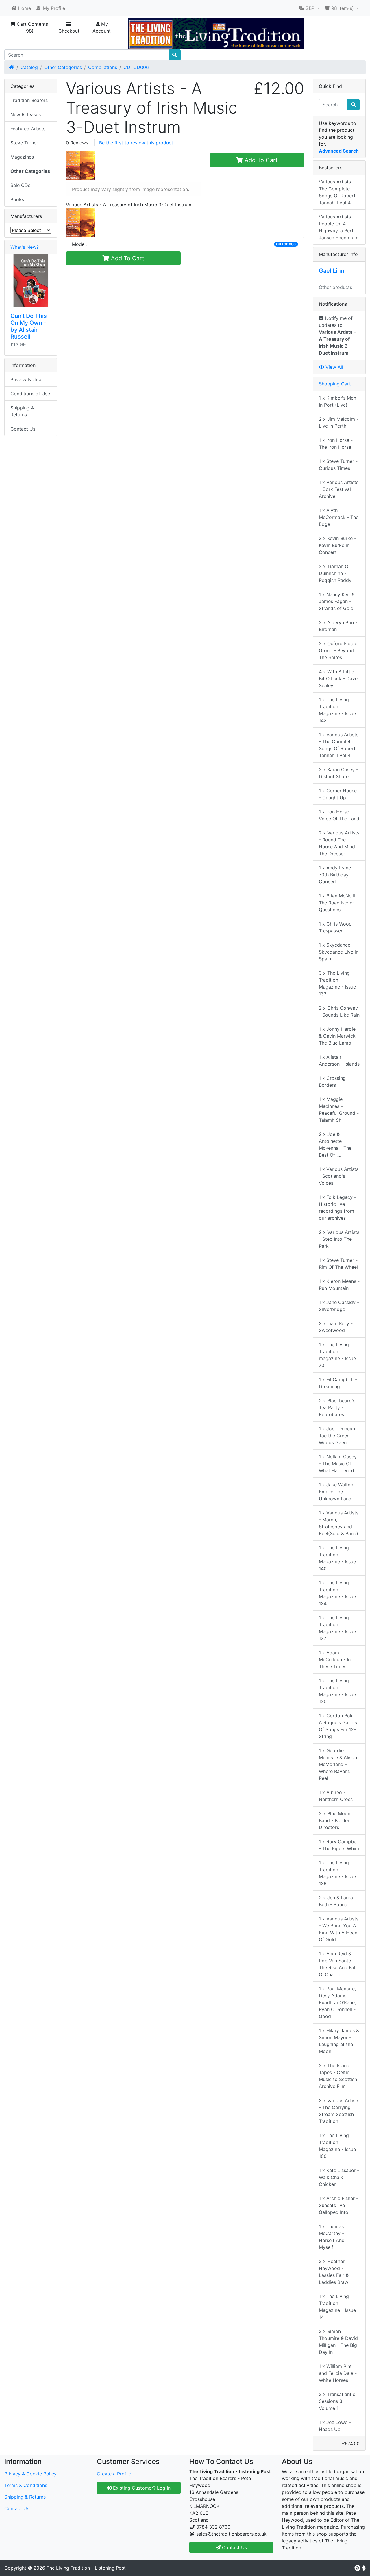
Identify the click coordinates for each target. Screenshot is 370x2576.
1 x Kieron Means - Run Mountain (339, 1285)
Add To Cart (260, 160)
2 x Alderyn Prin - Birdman (338, 626)
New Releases (26, 114)
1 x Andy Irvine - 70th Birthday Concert (337, 875)
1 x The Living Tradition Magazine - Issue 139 (337, 1873)
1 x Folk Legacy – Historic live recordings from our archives (338, 1208)
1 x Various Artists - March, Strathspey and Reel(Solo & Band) (339, 1523)
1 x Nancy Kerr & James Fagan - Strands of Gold (337, 601)
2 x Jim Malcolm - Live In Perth (339, 422)
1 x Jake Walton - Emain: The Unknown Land (338, 1492)
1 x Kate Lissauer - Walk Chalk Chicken (339, 2177)
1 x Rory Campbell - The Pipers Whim (339, 1845)
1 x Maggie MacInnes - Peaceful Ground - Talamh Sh (339, 1110)
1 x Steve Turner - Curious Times (338, 465)
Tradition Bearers (29, 100)
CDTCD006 (136, 67)
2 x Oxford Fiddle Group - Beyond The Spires (338, 650)
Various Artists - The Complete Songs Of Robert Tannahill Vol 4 (337, 192)
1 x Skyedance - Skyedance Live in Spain (339, 952)
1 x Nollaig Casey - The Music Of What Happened (338, 1464)
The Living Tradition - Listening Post (86, 2568)
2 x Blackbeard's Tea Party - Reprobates (337, 1407)
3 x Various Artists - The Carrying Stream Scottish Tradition (339, 2111)
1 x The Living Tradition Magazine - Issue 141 (337, 2307)
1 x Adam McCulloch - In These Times (335, 1659)
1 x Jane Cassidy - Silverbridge (339, 1306)
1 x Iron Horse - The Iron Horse (336, 444)
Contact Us (23, 429)
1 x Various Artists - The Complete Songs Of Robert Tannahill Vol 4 (339, 745)
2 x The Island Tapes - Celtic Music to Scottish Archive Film (338, 2076)
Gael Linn (332, 271)
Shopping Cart (335, 384)
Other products (335, 287)
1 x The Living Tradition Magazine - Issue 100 (337, 2146)
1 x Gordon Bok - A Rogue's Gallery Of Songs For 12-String (338, 1726)
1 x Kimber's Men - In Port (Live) (339, 401)
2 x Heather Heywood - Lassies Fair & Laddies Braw (334, 2272)
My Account (102, 27)
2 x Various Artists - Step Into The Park (339, 1239)
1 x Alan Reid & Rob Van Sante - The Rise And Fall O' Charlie (338, 1964)
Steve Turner (24, 143)
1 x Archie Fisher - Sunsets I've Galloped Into (338, 2205)
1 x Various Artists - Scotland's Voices (339, 1176)
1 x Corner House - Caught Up (338, 794)
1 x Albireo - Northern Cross (336, 1796)
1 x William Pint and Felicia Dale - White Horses (338, 2373)
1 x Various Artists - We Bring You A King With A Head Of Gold (339, 1929)
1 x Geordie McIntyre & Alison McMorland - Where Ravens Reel (338, 1764)
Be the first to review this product (136, 143)
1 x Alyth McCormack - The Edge (339, 517)
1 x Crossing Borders (332, 1082)
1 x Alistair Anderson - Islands (339, 1060)
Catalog (29, 67)
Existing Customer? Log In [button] (141, 2488)
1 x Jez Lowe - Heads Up (335, 2426)
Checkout (69, 31)
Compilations (103, 67)
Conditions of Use (30, 394)
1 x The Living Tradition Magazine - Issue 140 (337, 1558)
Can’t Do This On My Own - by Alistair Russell (29, 326)
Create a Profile (114, 2474)
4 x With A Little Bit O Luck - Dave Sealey (338, 678)
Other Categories (63, 67)
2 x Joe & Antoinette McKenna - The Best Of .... (335, 1145)
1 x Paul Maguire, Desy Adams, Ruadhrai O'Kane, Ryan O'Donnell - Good (337, 2002)
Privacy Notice (26, 379)
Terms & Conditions (26, 2485)
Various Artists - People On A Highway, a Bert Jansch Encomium (339, 227)
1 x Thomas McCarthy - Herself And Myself (332, 2237)
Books (17, 199)
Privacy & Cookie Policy (30, 2474)
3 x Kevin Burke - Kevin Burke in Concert (337, 545)
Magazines (22, 157)
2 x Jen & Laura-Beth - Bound (337, 1901)
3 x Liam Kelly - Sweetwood (336, 1327)
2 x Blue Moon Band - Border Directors (335, 1820)
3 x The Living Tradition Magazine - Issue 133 (337, 983)
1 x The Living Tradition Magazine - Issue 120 (337, 1691)
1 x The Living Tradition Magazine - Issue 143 (337, 710)
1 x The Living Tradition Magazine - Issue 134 (337, 1593)
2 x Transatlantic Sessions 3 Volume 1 (337, 2401)
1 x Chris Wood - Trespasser (337, 927)
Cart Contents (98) (32, 27)
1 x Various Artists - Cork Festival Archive (339, 489)
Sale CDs (20, 185)
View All (334, 367)
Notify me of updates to (337, 335)
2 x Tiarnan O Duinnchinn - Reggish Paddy (335, 573)
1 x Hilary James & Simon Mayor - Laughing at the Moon (339, 2041)
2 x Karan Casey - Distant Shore (338, 773)
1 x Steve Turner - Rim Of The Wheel (338, 1264)
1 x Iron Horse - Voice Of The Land (339, 815)
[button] (53, 8)
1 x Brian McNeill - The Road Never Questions (339, 903)
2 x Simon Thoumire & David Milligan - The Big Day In (338, 2342)
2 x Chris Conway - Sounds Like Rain (339, 1011)
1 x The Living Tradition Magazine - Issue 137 (337, 1628)
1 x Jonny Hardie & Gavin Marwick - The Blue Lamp (339, 1036)
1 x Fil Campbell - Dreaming (338, 1383)
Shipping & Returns (22, 411)
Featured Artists (28, 129)
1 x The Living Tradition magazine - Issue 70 (337, 1355)
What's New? (25, 247)
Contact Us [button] (234, 2547)
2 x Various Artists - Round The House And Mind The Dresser (339, 843)
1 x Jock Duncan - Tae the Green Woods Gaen (339, 1436)
